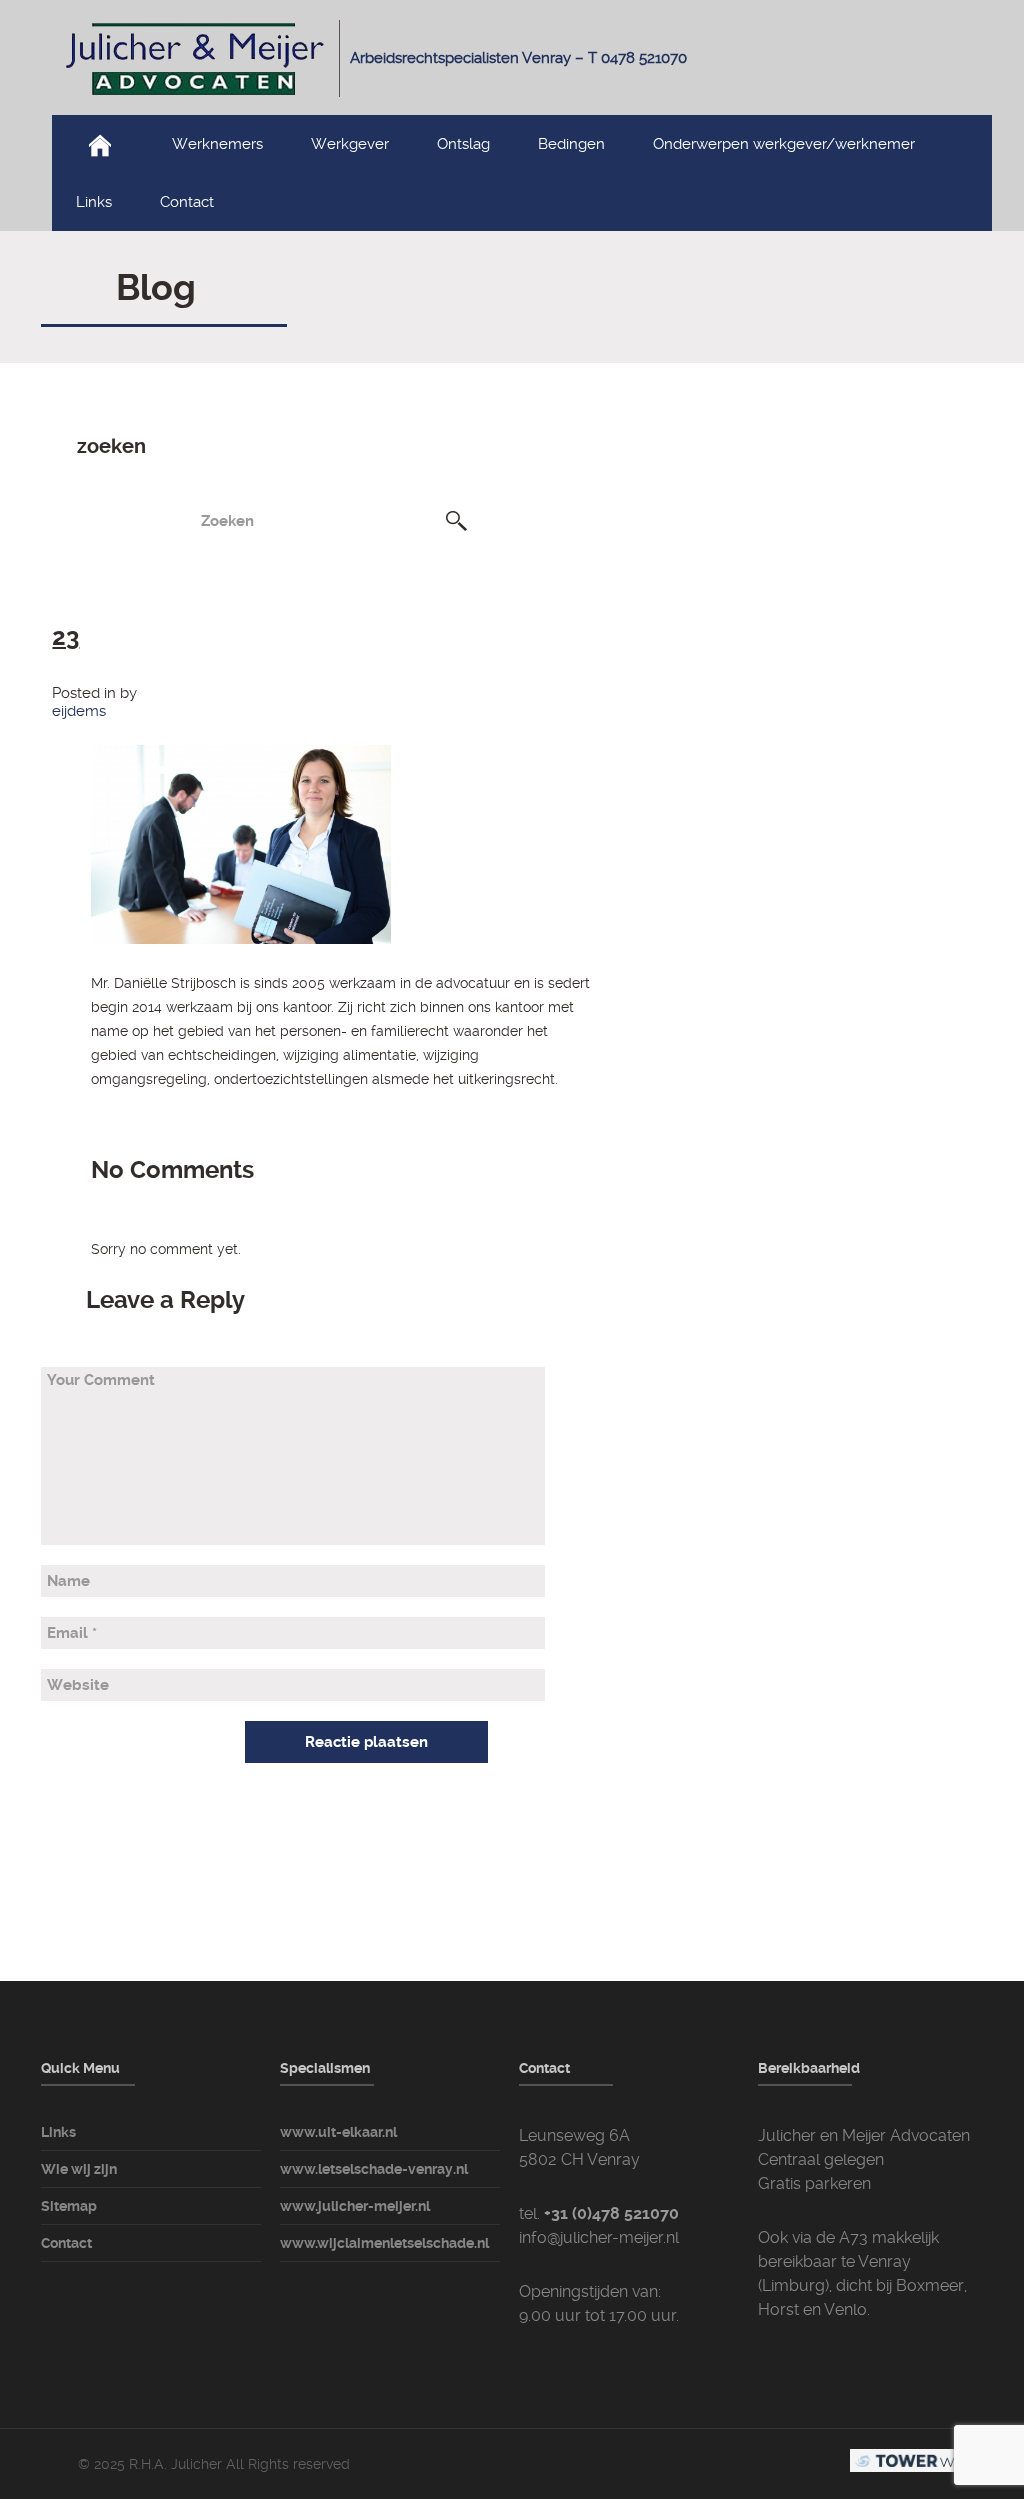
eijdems (79, 711)
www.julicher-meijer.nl (355, 2206)
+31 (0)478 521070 (611, 2213)
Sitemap (69, 2206)
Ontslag (463, 144)
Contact (187, 202)
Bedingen (571, 144)
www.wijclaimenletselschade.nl (384, 2243)
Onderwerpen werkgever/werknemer (784, 144)
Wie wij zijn (79, 2169)
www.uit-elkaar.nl (338, 2132)
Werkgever (350, 144)
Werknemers (217, 144)
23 (65, 637)
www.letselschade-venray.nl (374, 2169)
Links (94, 202)
